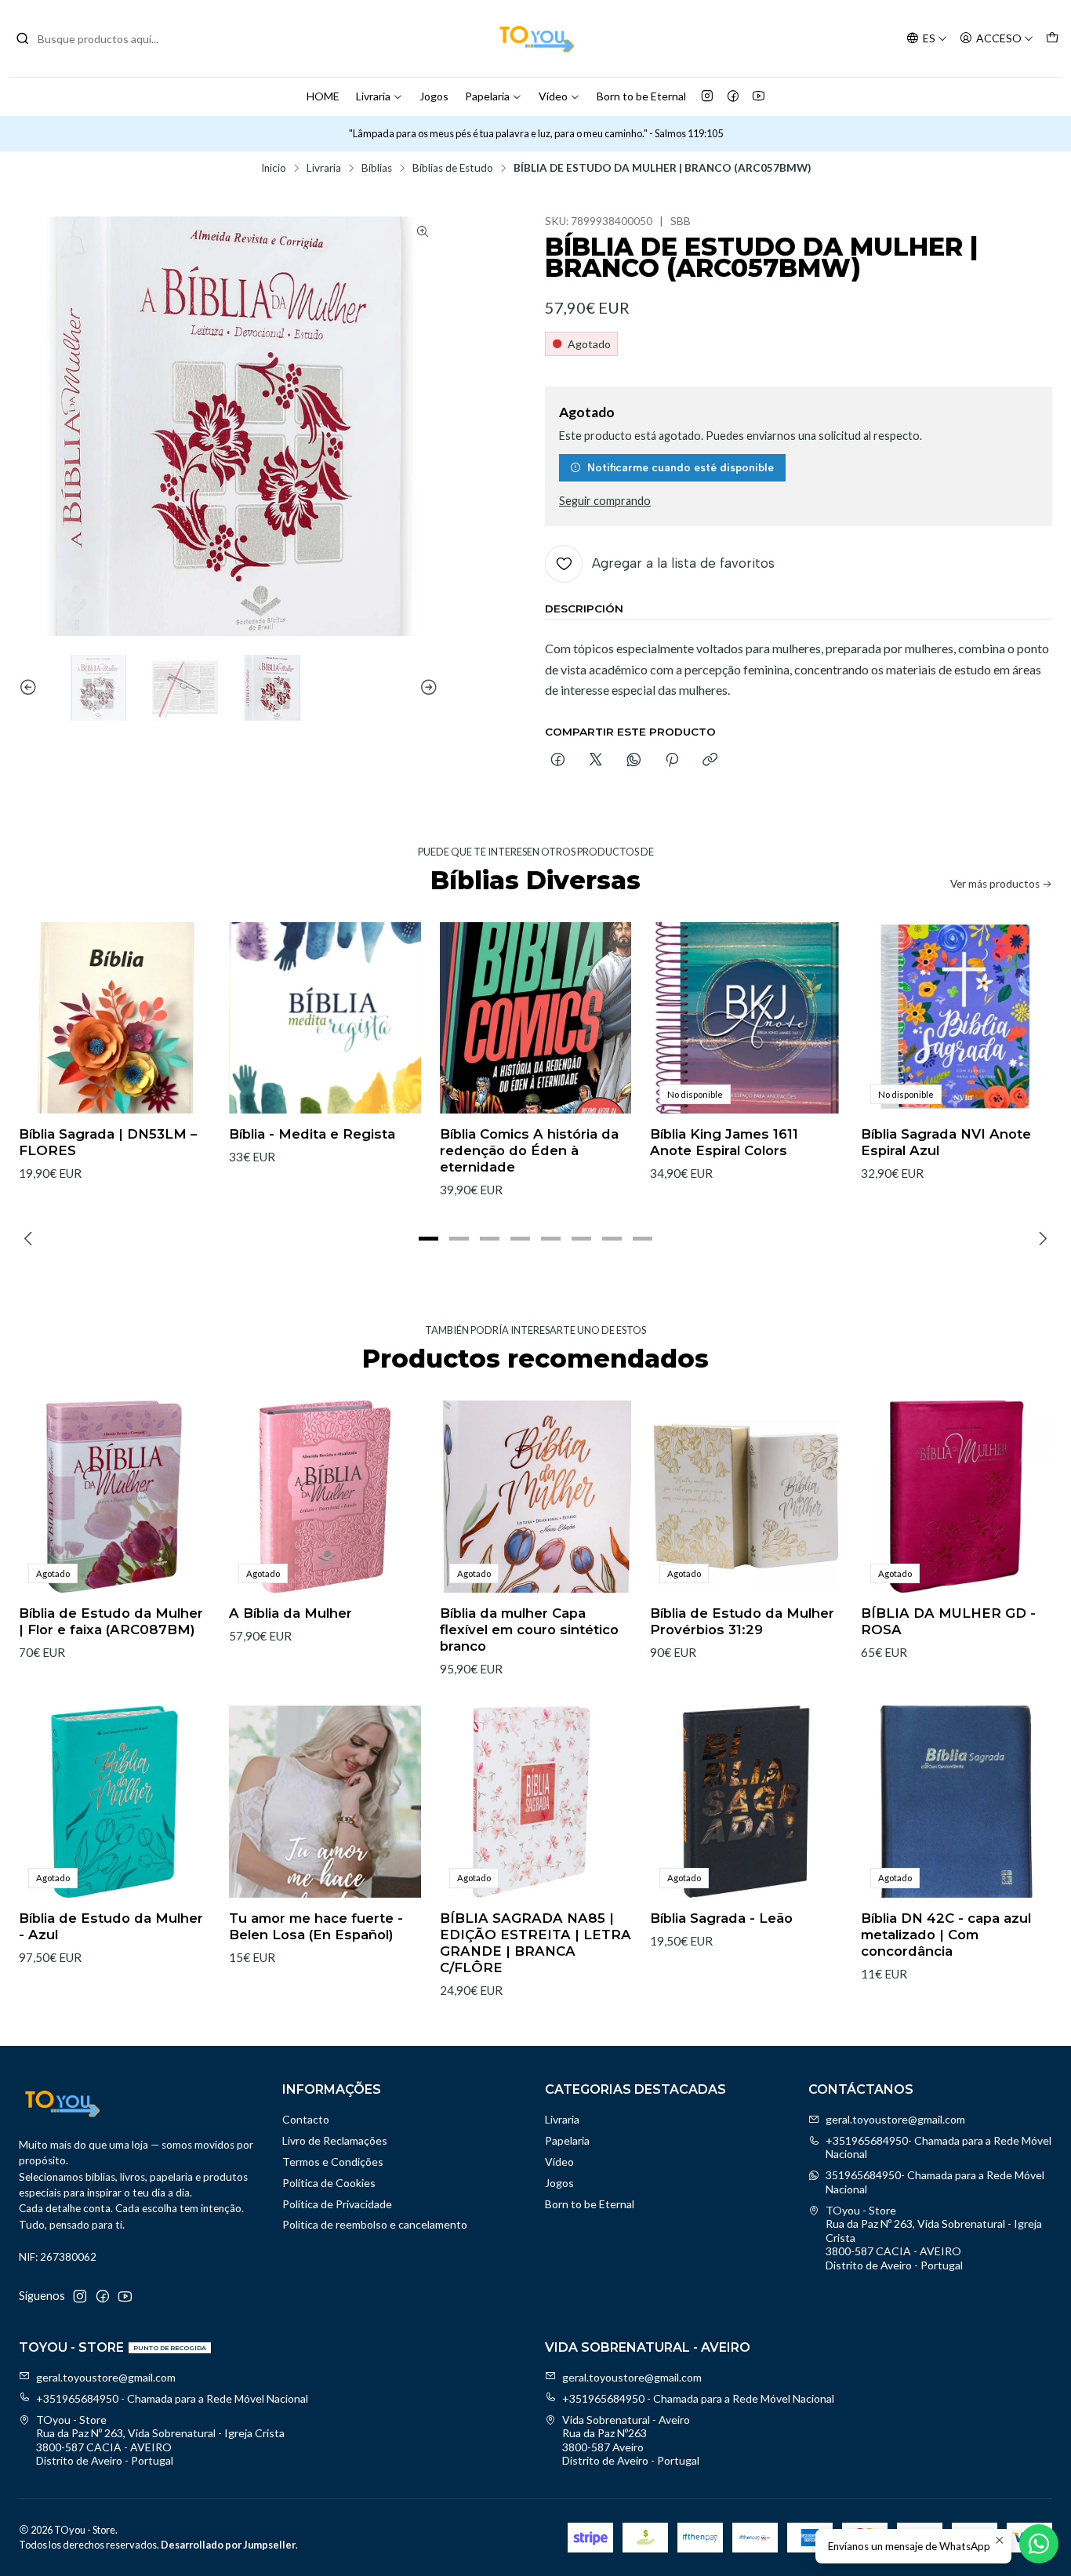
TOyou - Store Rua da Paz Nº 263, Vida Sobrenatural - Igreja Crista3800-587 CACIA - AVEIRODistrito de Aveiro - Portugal (934, 2238)
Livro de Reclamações (335, 2140)
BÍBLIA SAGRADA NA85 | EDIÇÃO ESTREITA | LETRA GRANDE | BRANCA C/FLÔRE (535, 1943)
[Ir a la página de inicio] (535, 38)
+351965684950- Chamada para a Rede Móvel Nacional (938, 2147)
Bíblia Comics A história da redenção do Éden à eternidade (529, 1150)
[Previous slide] (31, 688)
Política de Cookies (329, 2183)
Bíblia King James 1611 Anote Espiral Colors (724, 1142)
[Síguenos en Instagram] (707, 96)
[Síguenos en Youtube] (759, 96)
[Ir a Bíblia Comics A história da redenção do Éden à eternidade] (535, 1018)
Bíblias (377, 169)
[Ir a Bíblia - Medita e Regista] (325, 1018)
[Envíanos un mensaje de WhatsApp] (1039, 2544)
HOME (323, 96)
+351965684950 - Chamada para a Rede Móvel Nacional (172, 2398)
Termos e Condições (333, 2162)
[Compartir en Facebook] (558, 761)
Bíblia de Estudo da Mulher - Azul (111, 1926)
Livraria (373, 96)
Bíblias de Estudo (453, 169)
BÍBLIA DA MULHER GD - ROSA (948, 1621)
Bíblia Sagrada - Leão (721, 1918)
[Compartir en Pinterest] (672, 761)
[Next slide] (427, 688)
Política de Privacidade (337, 2204)
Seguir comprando (605, 501)
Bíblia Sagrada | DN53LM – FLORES (108, 1142)
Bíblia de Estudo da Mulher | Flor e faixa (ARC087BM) (111, 1621)
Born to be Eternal (641, 96)
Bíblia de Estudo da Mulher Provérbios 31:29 (742, 1621)
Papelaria (487, 96)
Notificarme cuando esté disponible (681, 467)
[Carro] (1052, 39)
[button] (429, 1238)
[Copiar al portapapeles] (710, 761)
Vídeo (553, 96)
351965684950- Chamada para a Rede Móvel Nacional (935, 2182)
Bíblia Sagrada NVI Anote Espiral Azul (946, 1142)
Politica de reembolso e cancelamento (375, 2224)
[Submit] (23, 38)
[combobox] (96, 38)
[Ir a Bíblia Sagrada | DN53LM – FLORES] (114, 1018)
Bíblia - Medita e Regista (312, 1134)
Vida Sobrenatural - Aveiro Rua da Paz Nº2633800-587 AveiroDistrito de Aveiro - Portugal (631, 2440)
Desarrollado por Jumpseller (228, 2545)
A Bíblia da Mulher (290, 1613)
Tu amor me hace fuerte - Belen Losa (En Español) (316, 1926)
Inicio (274, 169)
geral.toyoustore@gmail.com (895, 2119)
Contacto (306, 2119)
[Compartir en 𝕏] (596, 761)
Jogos (434, 96)
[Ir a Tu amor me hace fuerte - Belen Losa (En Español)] (325, 1801)
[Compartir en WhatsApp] (634, 761)
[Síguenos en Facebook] (733, 96)
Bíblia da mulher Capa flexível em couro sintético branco (529, 1630)
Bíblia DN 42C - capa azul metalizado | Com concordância (946, 1935)
